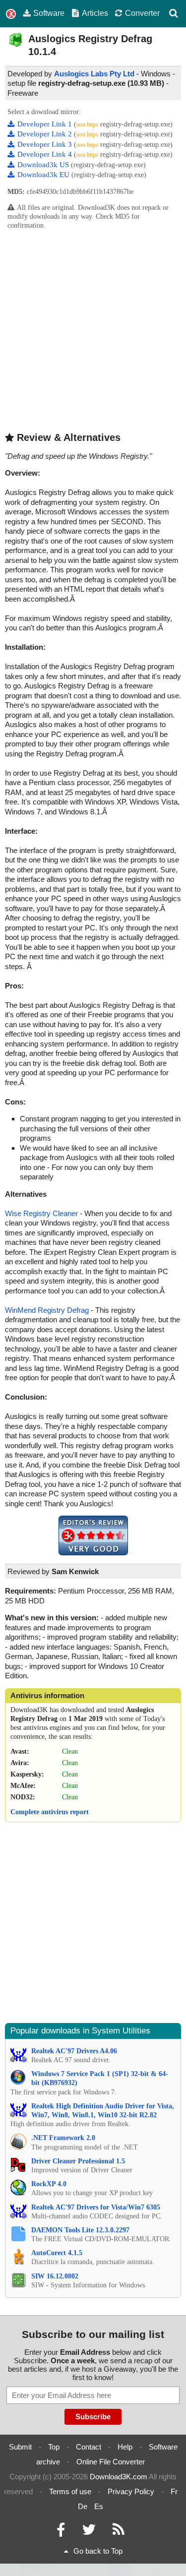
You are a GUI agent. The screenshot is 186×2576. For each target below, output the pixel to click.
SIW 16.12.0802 (55, 2276)
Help (125, 2447)
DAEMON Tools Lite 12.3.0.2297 (80, 2230)
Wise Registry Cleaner (41, 1213)
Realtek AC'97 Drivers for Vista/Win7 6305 (96, 2207)
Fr (174, 2491)
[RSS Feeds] (119, 2532)
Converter (142, 13)
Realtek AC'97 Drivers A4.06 (74, 2051)
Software (49, 13)
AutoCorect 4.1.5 (57, 2253)
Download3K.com (119, 2477)
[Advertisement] (93, 330)
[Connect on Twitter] (89, 2532)
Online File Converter (111, 2462)
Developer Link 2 (46, 134)
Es (99, 2506)
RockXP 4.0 (49, 2184)
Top (54, 2447)
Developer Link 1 (46, 124)
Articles (95, 13)
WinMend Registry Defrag (47, 1310)
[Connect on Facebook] (61, 2532)
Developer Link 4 (46, 154)
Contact (89, 2447)
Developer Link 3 (46, 144)
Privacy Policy (131, 2491)
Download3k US (44, 165)
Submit (20, 2447)
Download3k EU (44, 175)
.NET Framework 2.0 (63, 2138)
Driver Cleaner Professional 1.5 (78, 2161)
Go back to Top (98, 2551)
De (83, 2506)
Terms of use (70, 2491)
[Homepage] (11, 14)
